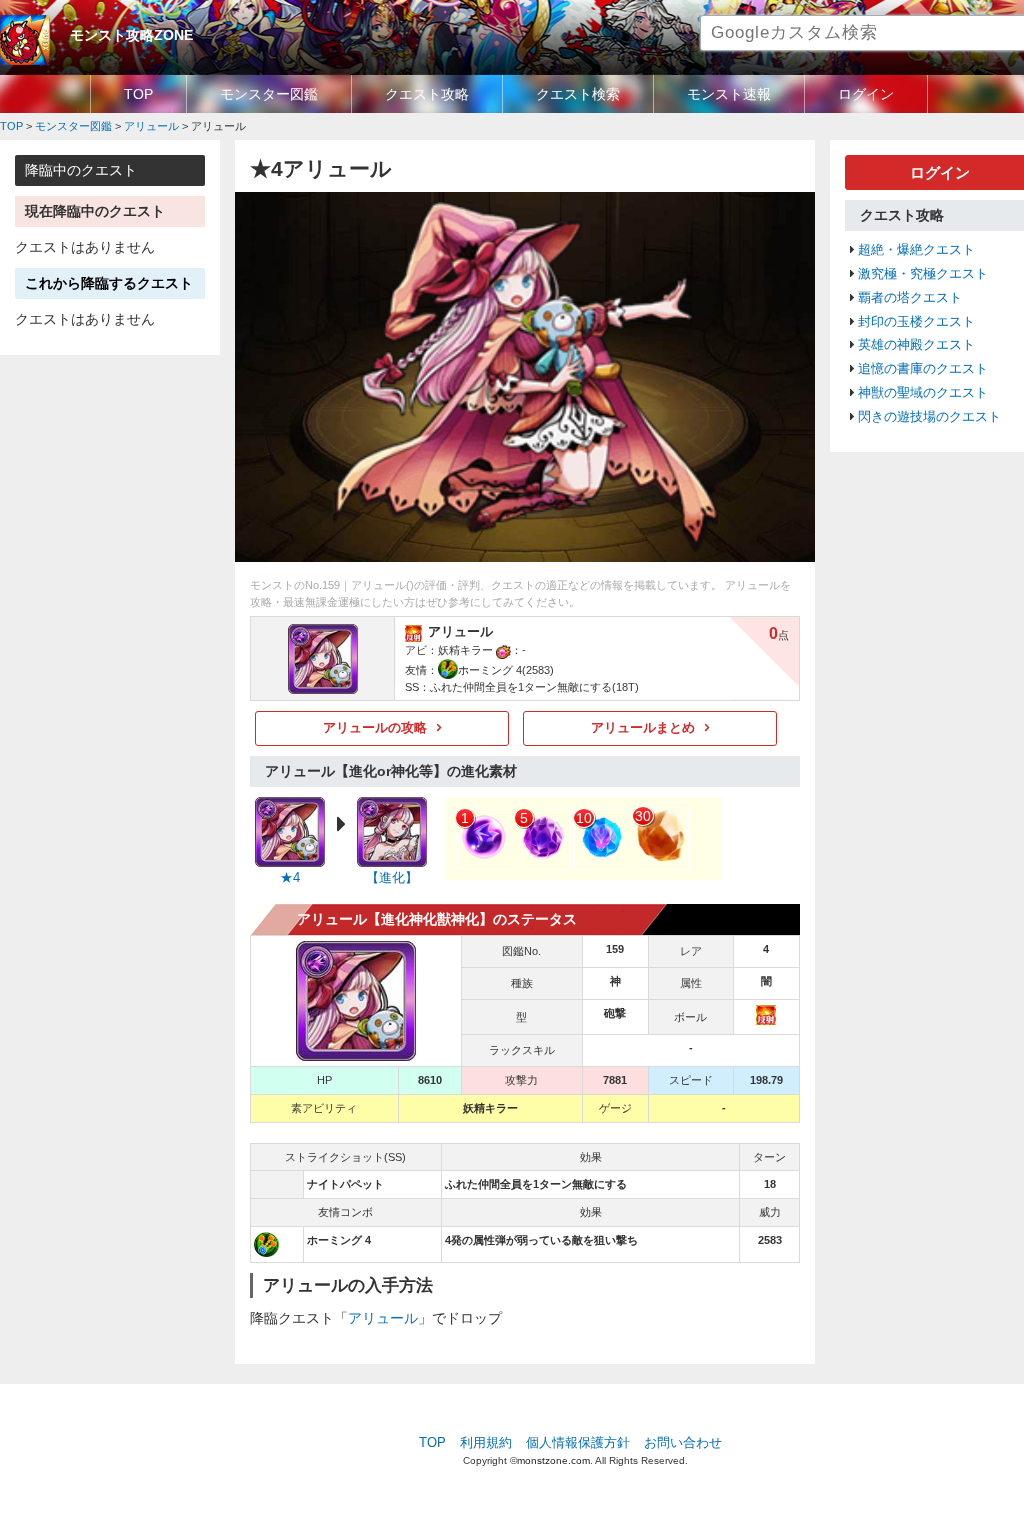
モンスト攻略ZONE (131, 35)
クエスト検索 (578, 94)
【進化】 (392, 878)
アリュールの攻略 (375, 728)
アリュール (383, 1318)
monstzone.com (553, 1460)
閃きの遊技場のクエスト (929, 417)
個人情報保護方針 (578, 1443)
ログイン (866, 94)
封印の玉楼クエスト (916, 322)
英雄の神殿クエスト (916, 345)
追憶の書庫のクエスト (923, 369)
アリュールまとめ (643, 728)
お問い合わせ (683, 1443)
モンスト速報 (729, 94)
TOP (138, 94)
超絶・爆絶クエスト (916, 250)
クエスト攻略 (427, 94)
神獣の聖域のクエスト (923, 393)
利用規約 (486, 1443)
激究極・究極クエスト (923, 274)
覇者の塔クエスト (910, 298)
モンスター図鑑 (269, 94)
